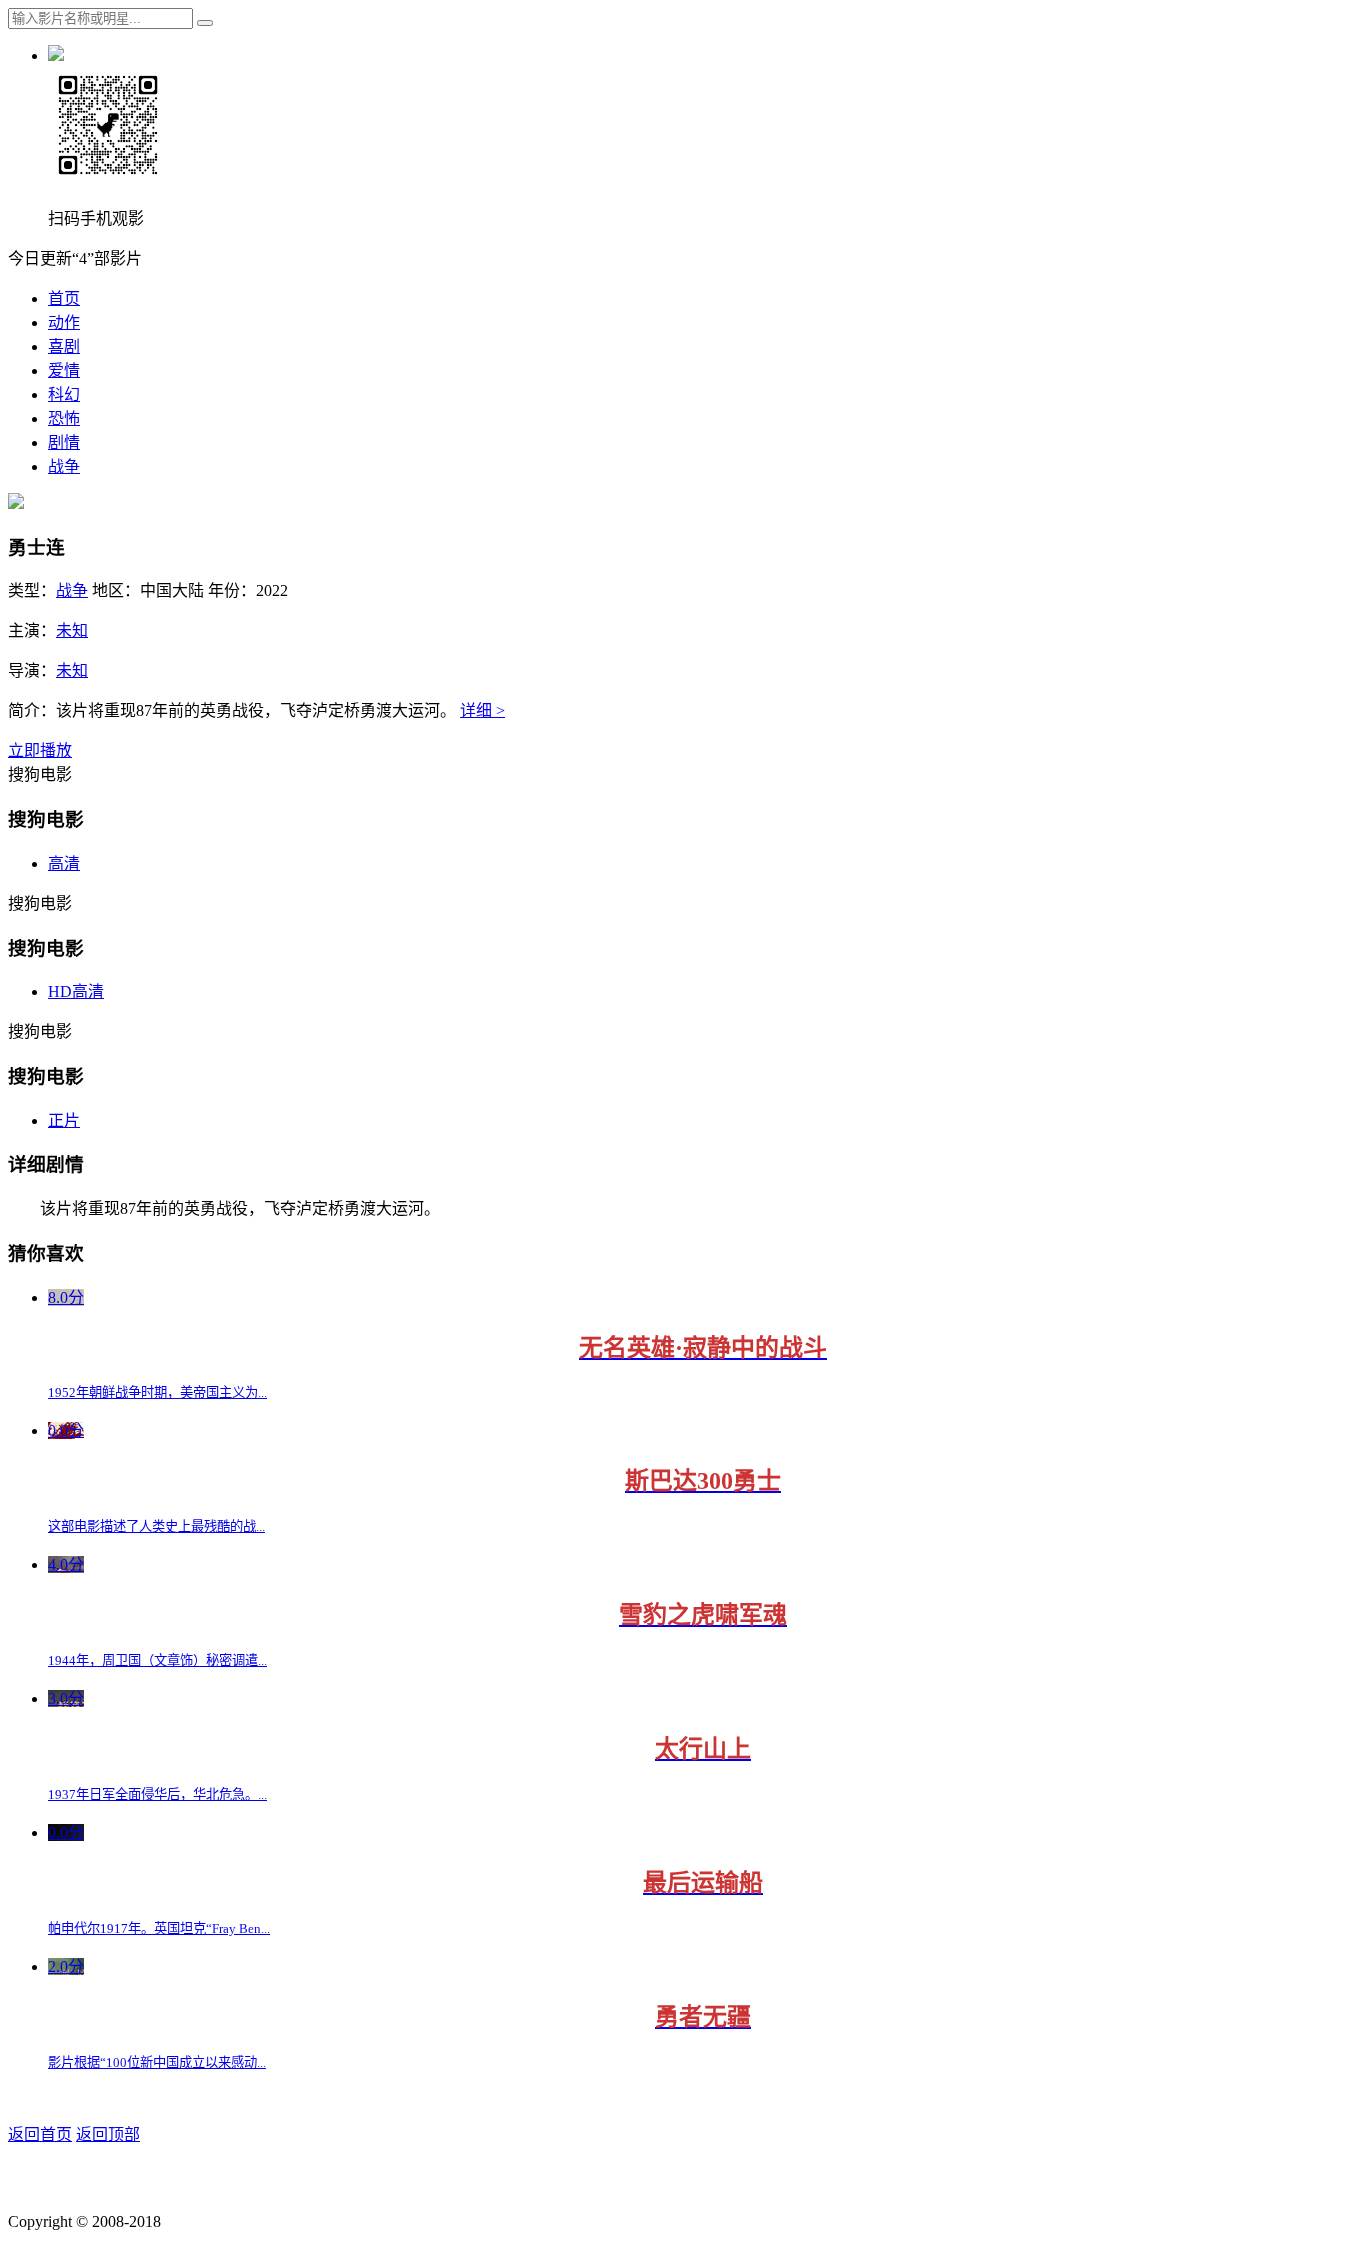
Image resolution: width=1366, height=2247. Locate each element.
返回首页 (40, 2134)
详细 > (482, 710)
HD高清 (76, 991)
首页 (64, 298)
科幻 (64, 394)
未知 (72, 630)
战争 (64, 466)
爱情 (64, 370)
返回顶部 (108, 2134)
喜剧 (64, 346)
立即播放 (40, 750)
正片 (64, 1120)
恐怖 (64, 418)
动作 (64, 322)
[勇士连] (16, 503)
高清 (64, 863)
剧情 (64, 442)
